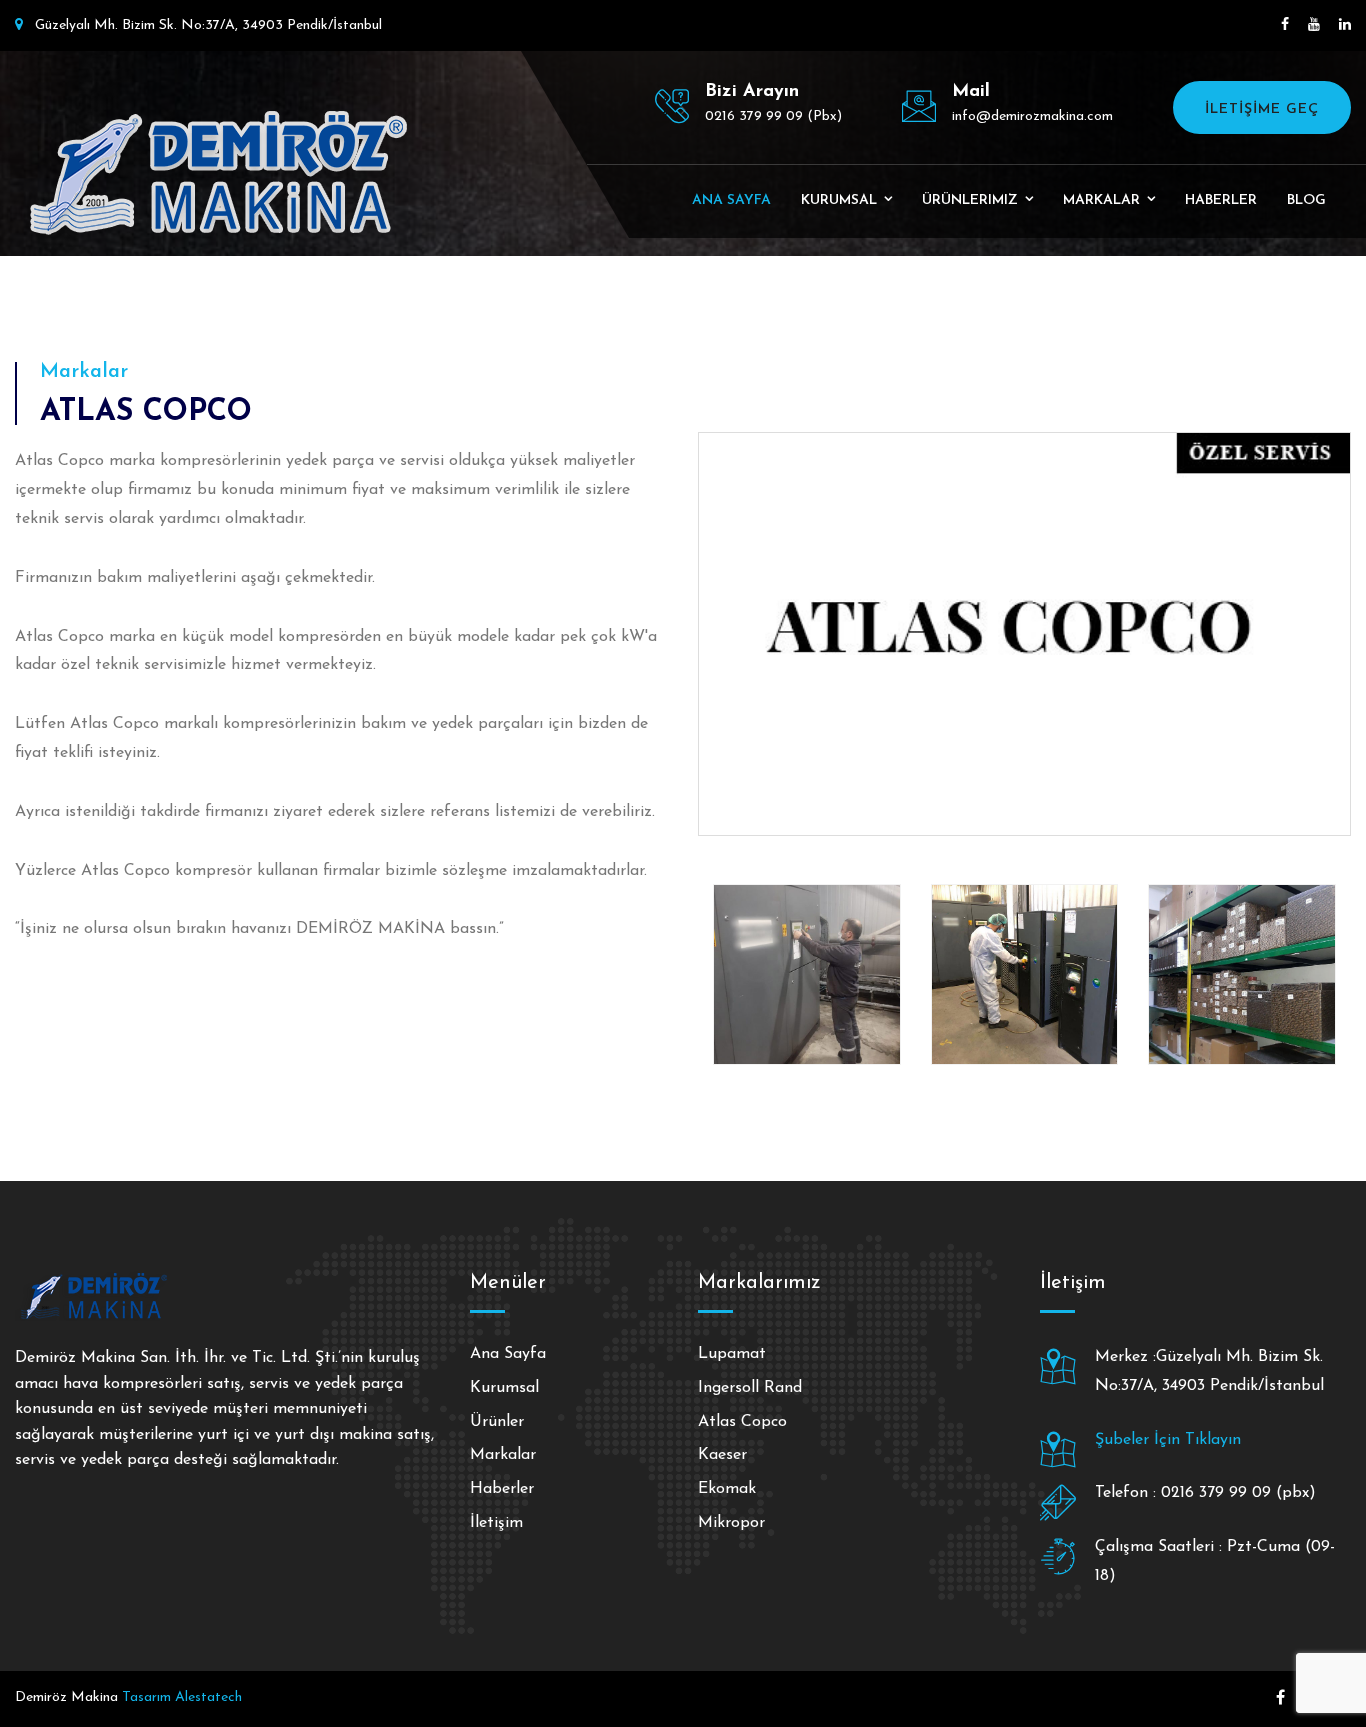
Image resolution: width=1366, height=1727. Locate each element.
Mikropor (731, 1523)
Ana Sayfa (731, 200)
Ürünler (497, 1422)
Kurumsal (839, 200)
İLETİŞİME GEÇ (1262, 109)
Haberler (1221, 200)
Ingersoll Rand (750, 1388)
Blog (1306, 200)
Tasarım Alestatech (182, 1697)
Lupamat (732, 1354)
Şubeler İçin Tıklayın (1168, 1440)
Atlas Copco (742, 1422)
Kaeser (722, 1455)
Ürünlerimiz (970, 200)
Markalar (1101, 200)
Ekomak (727, 1489)
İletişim (496, 1523)
